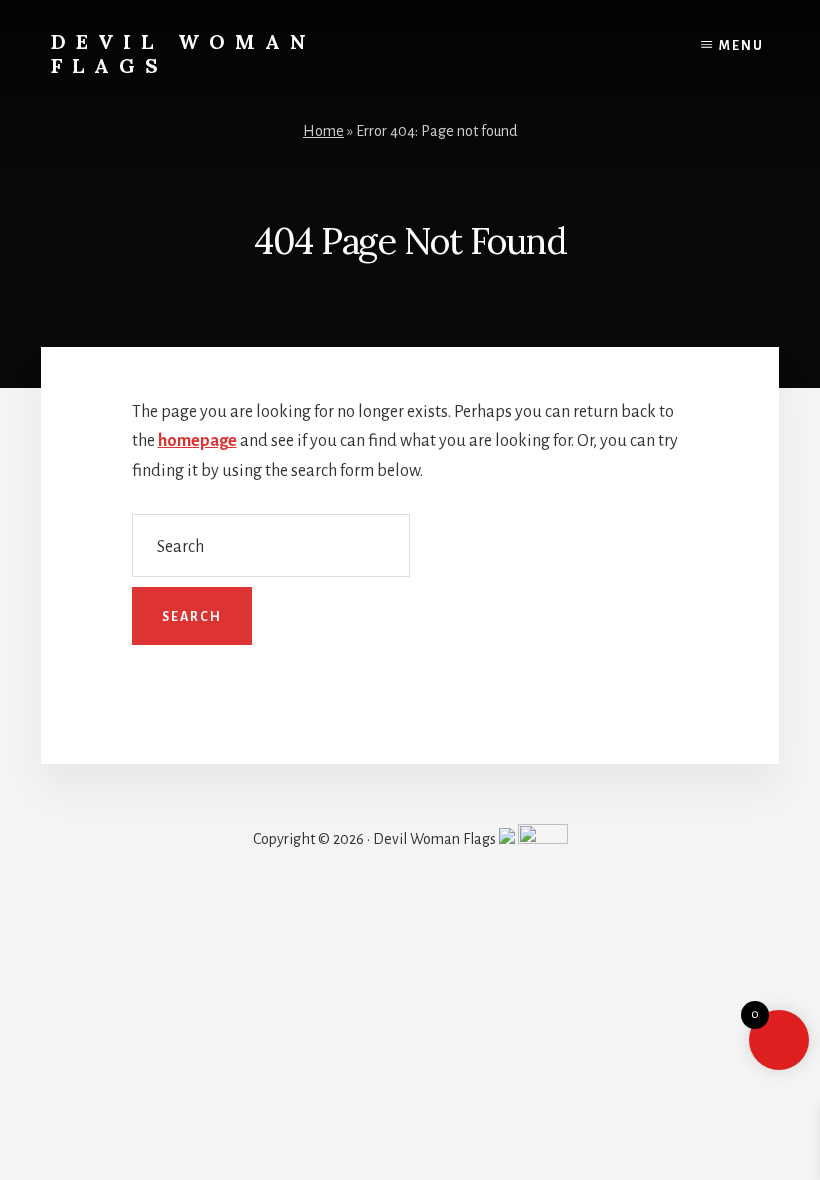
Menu (741, 46)
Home (323, 131)
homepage (197, 441)
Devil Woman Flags (183, 53)
